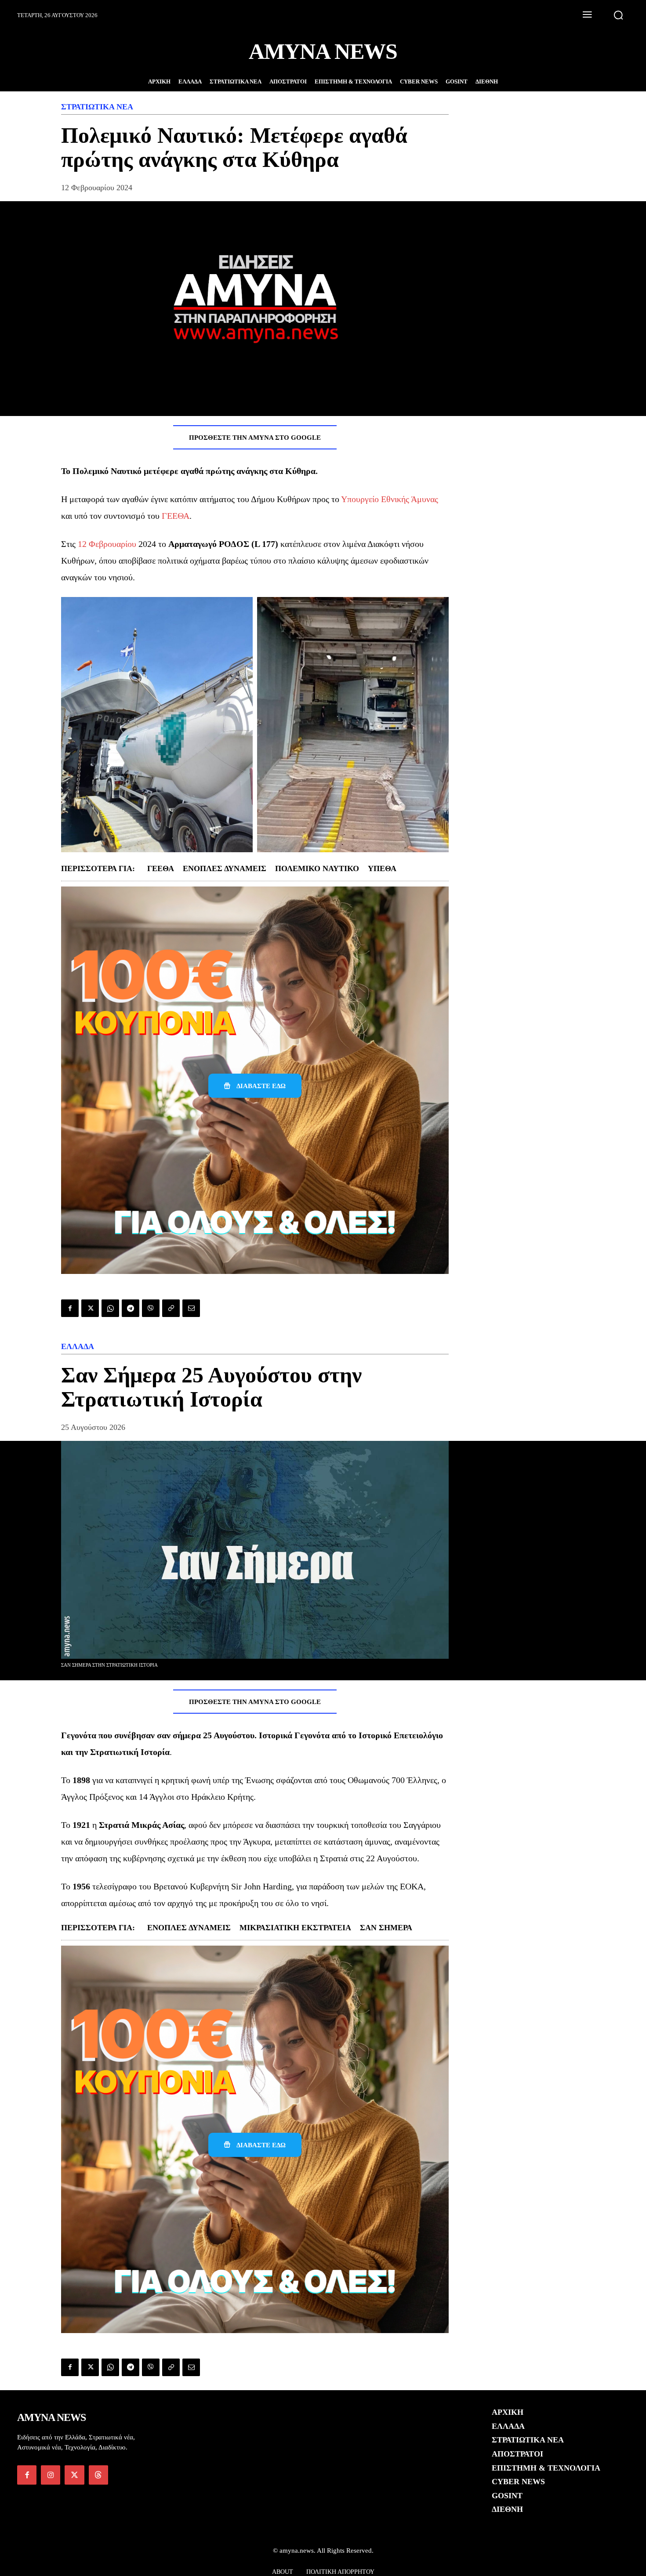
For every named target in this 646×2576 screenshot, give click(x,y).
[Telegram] (131, 1308)
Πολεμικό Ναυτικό (317, 868)
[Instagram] (51, 2475)
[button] (618, 15)
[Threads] (98, 2475)
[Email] (191, 1308)
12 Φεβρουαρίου (107, 544)
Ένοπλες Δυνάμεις (225, 868)
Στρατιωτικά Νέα (97, 107)
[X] (90, 1308)
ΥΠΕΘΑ (382, 868)
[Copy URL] (171, 1308)
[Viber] (151, 1308)
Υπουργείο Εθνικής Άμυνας (390, 499)
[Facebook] (70, 1308)
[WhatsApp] (110, 1308)
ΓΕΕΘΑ (176, 516)
